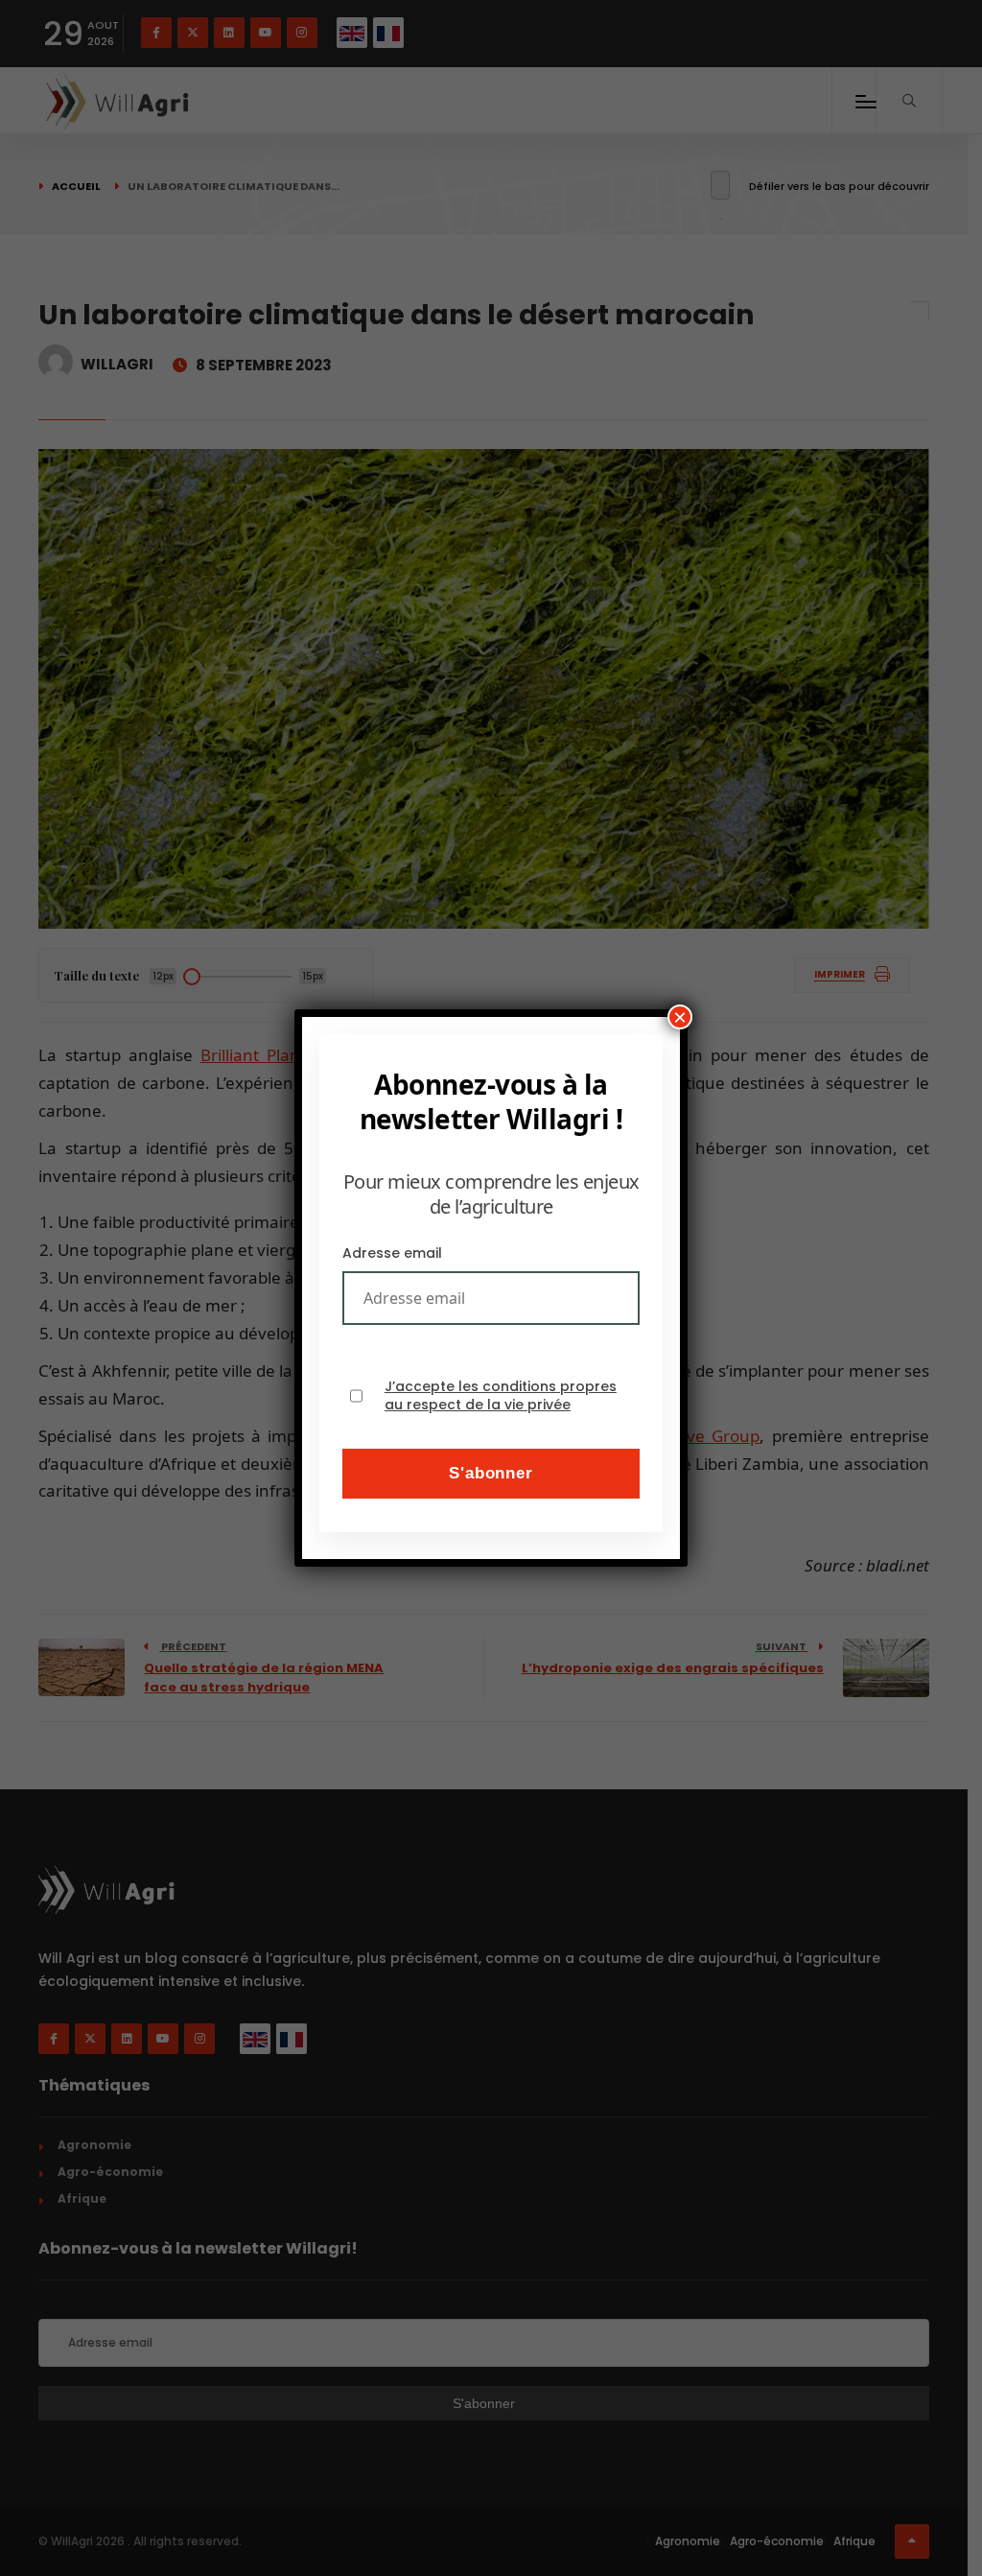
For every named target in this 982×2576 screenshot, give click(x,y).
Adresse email (392, 1253)
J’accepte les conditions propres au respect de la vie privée (501, 1396)
